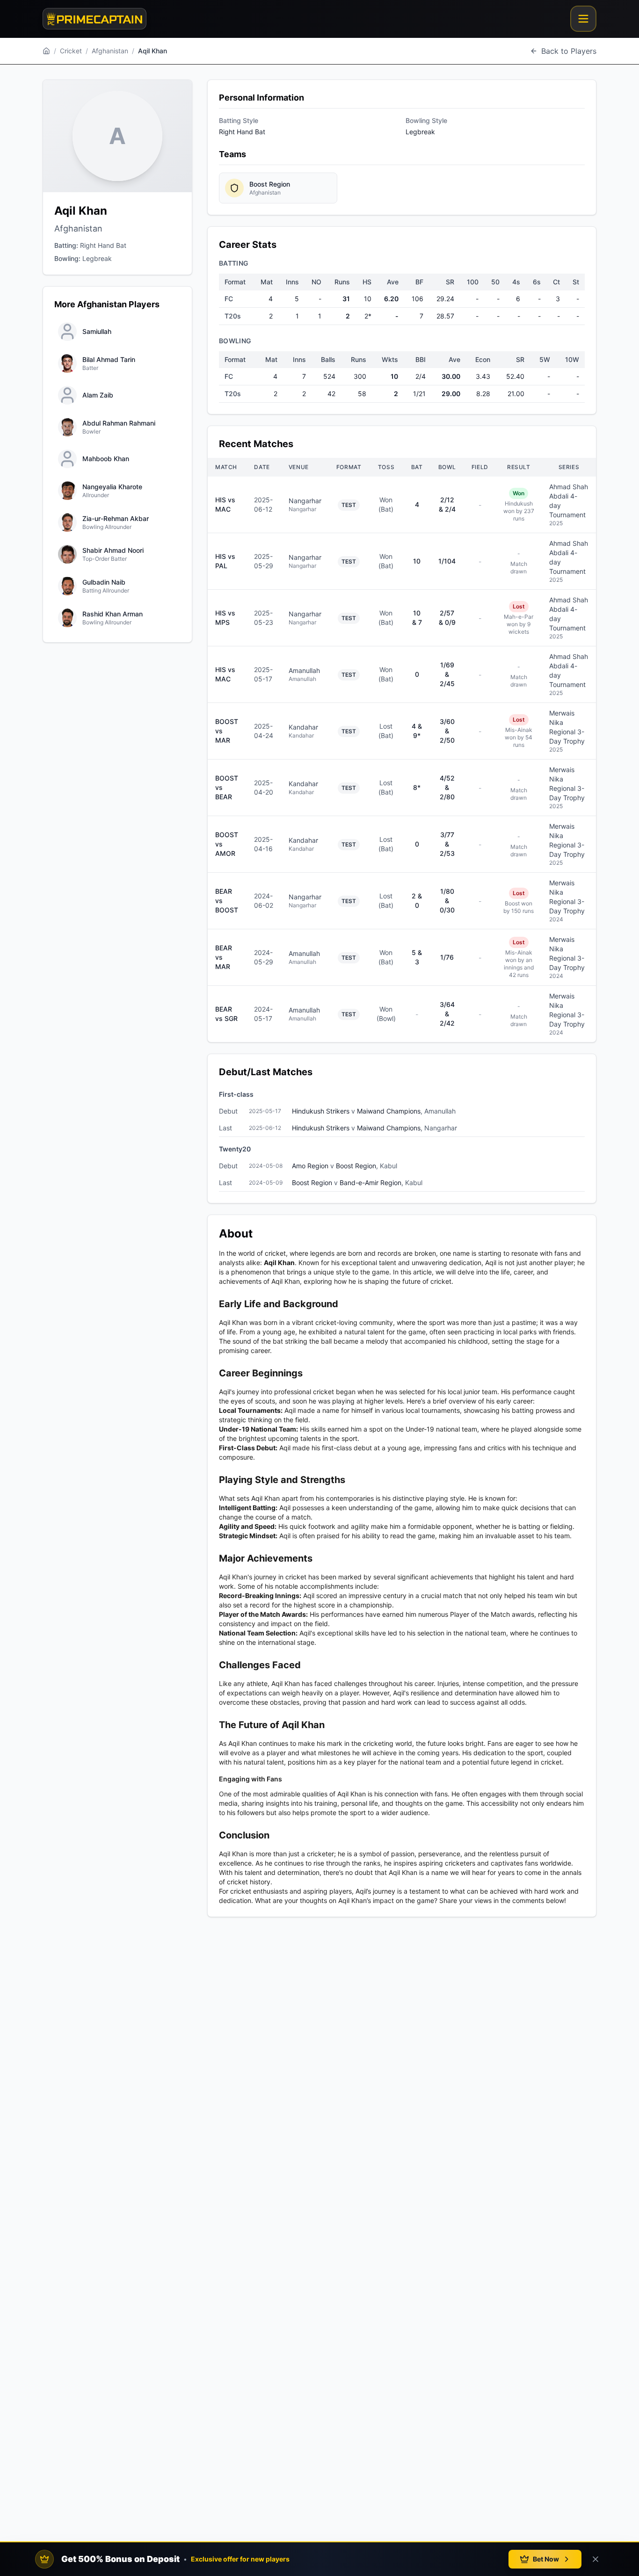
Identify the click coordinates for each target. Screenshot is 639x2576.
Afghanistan (110, 51)
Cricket (71, 51)
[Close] (595, 2559)
